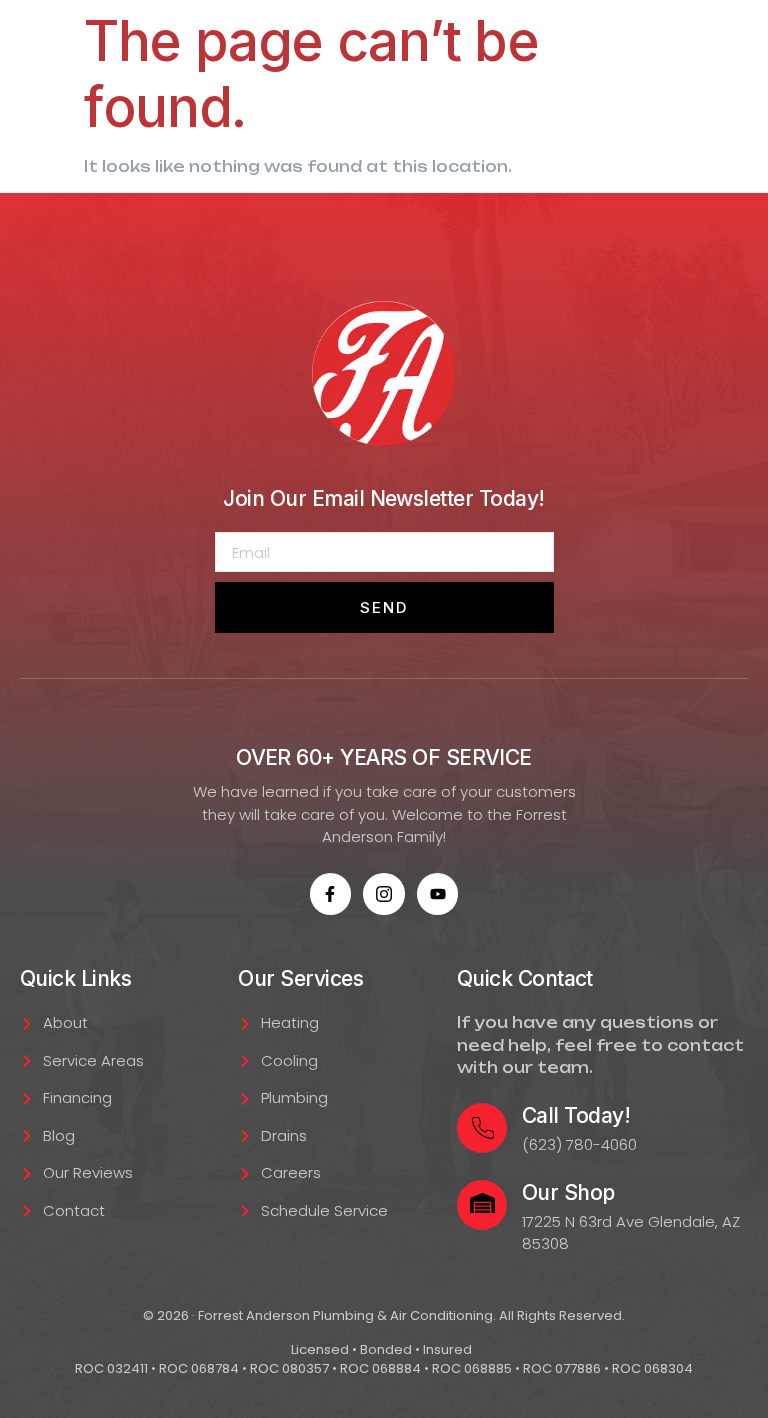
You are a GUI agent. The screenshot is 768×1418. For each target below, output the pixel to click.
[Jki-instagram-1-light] (384, 894)
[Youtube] (438, 894)
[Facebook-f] (331, 894)
